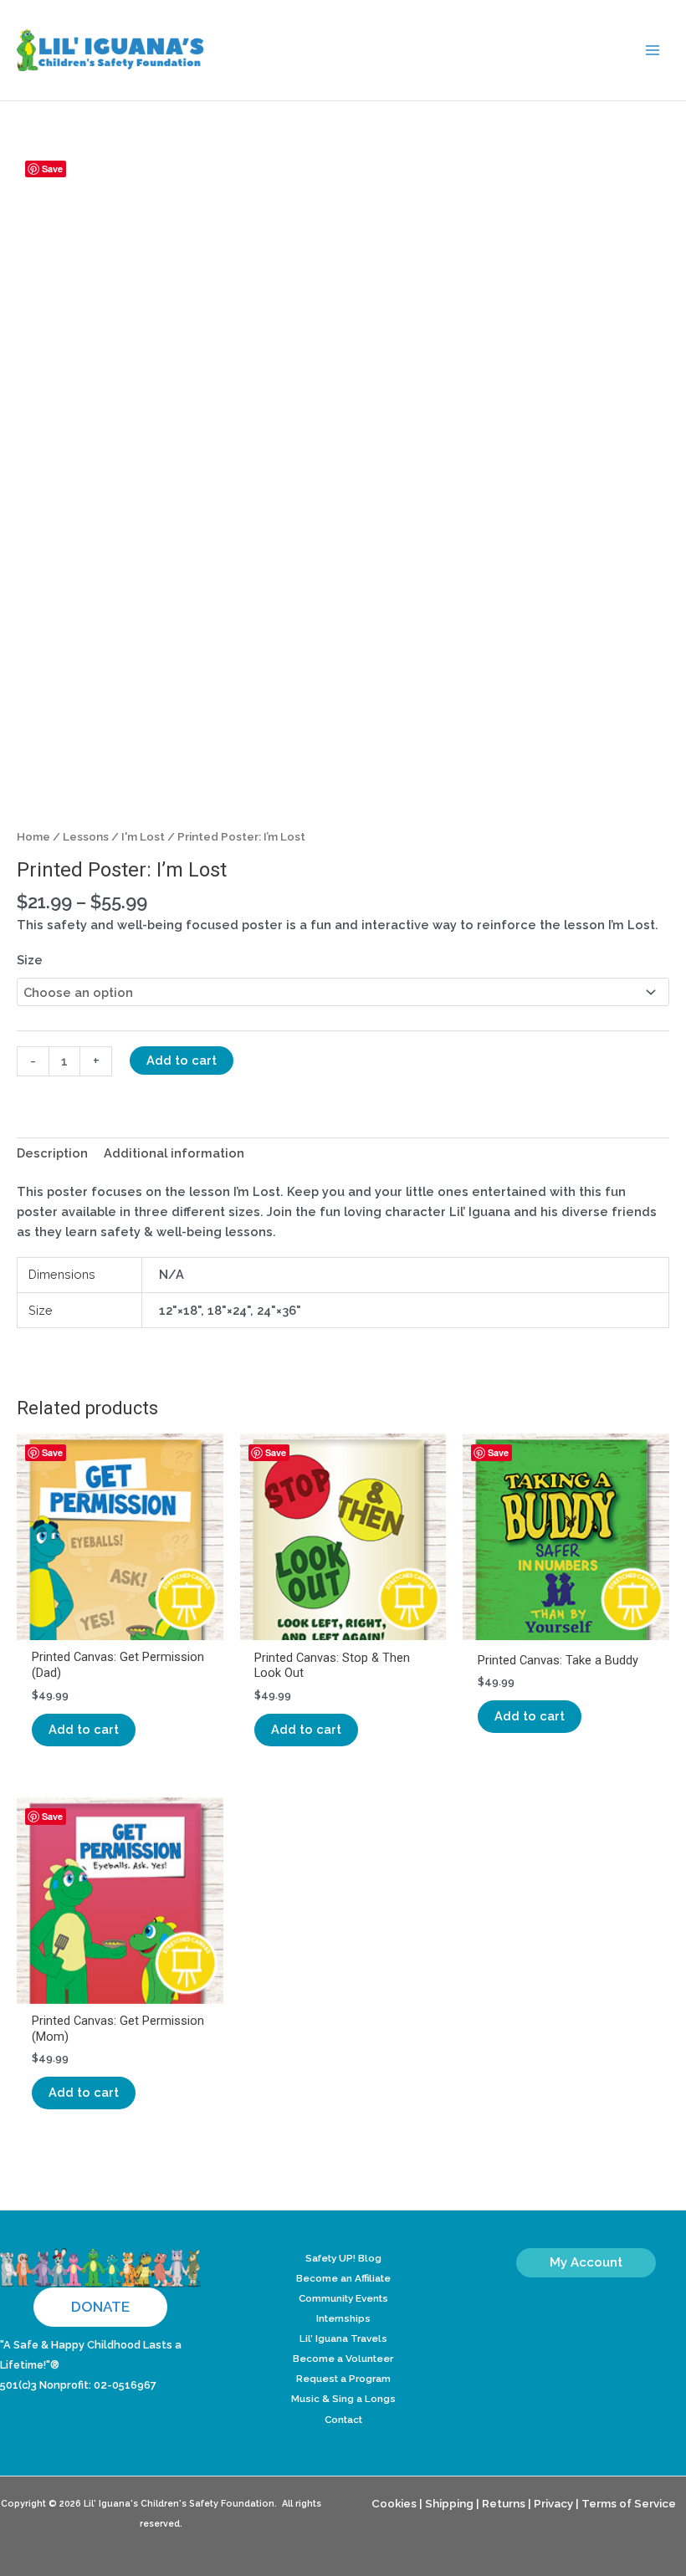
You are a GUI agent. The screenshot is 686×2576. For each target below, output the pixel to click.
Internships (343, 2318)
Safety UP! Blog (343, 2258)
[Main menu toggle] (653, 50)
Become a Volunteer (343, 2359)
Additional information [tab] (174, 1153)
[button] (100, 2307)
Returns (504, 2503)
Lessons (86, 836)
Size (30, 960)
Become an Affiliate (343, 2278)
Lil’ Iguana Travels (343, 2338)
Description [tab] (52, 1153)
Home (33, 836)
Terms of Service (629, 2503)
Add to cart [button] (84, 1729)
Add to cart (182, 1060)
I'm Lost (143, 836)
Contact (343, 2420)
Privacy (553, 2503)
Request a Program (343, 2379)
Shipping (449, 2503)
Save (52, 169)
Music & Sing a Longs (343, 2399)
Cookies (394, 2503)
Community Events (343, 2298)
